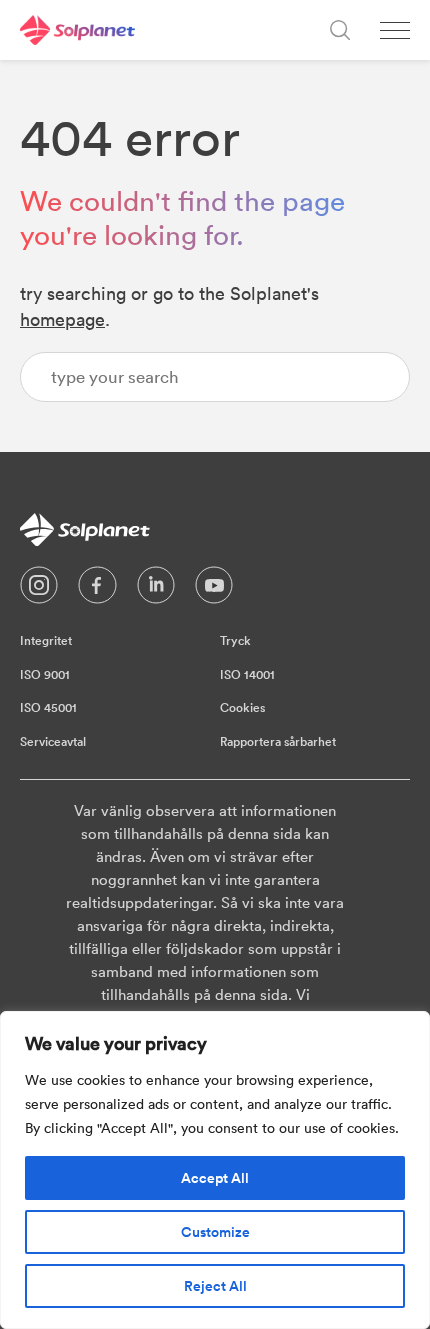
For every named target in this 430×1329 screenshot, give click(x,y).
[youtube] (214, 590)
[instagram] (39, 590)
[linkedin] (156, 590)
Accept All (215, 1178)
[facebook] (97, 590)
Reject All (215, 1286)
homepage (62, 319)
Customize (215, 1232)
